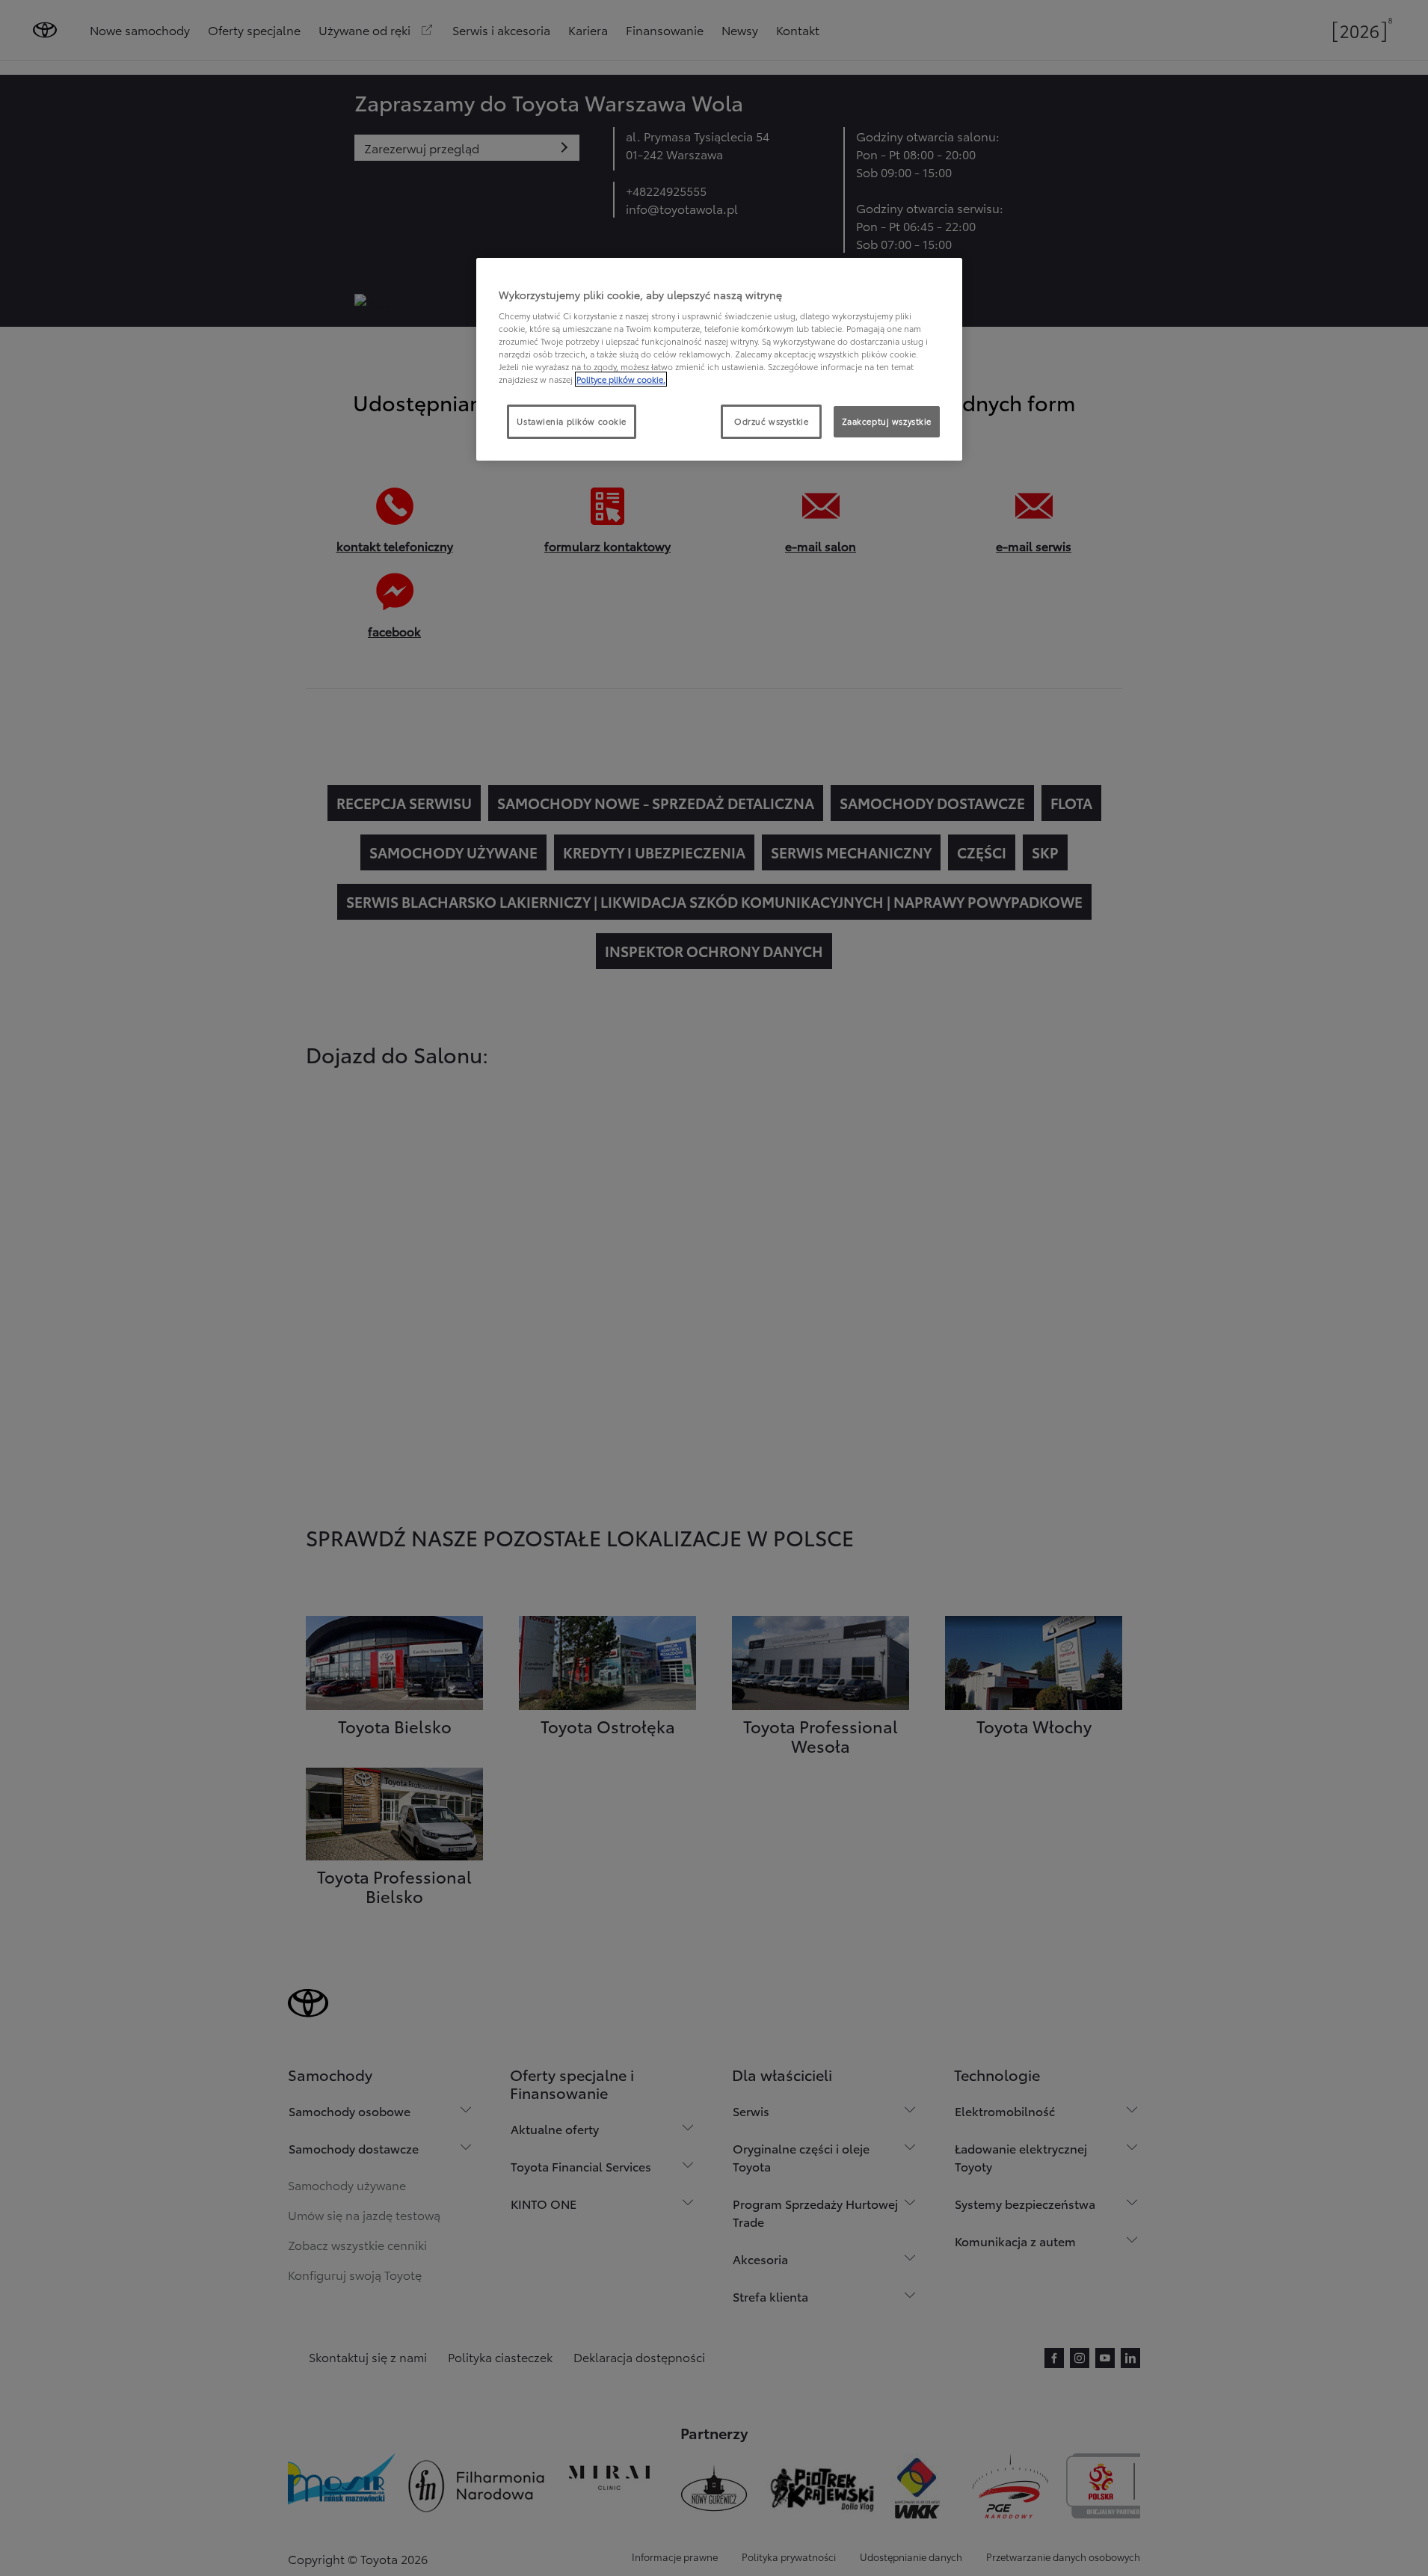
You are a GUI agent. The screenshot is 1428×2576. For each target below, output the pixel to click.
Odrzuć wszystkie (771, 421)
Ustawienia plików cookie (572, 421)
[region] (719, 360)
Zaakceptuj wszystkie (887, 421)
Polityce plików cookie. (621, 379)
